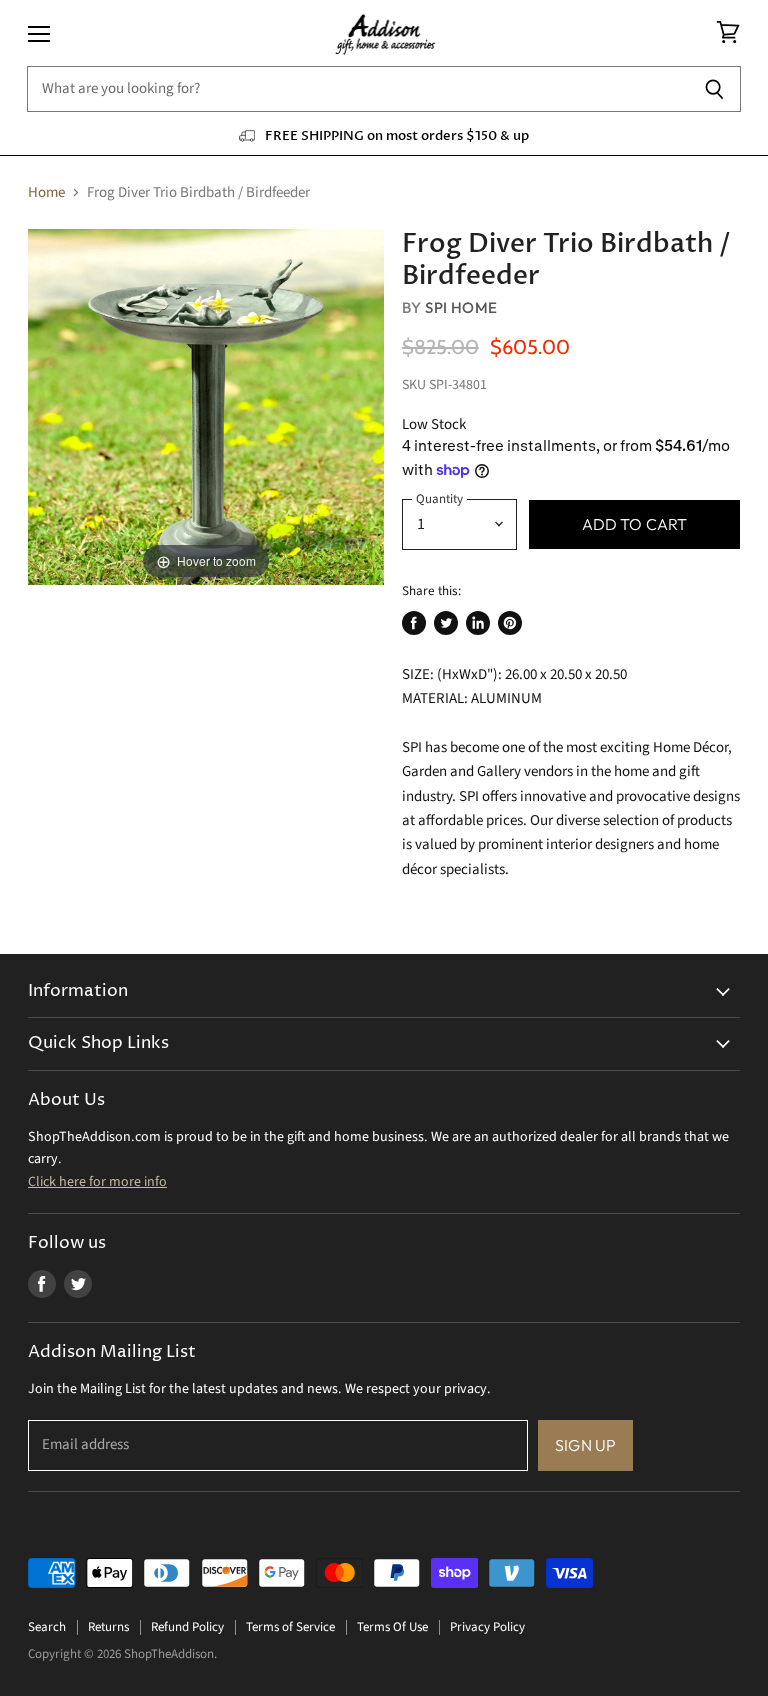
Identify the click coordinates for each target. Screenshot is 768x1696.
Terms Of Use (392, 1627)
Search (47, 1627)
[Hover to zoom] (206, 406)
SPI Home (461, 307)
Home (46, 192)
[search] (357, 89)
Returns (108, 1627)
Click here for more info (97, 1182)
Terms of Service (290, 1627)
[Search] (714, 89)
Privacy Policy (487, 1627)
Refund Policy (187, 1627)
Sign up (585, 1445)
